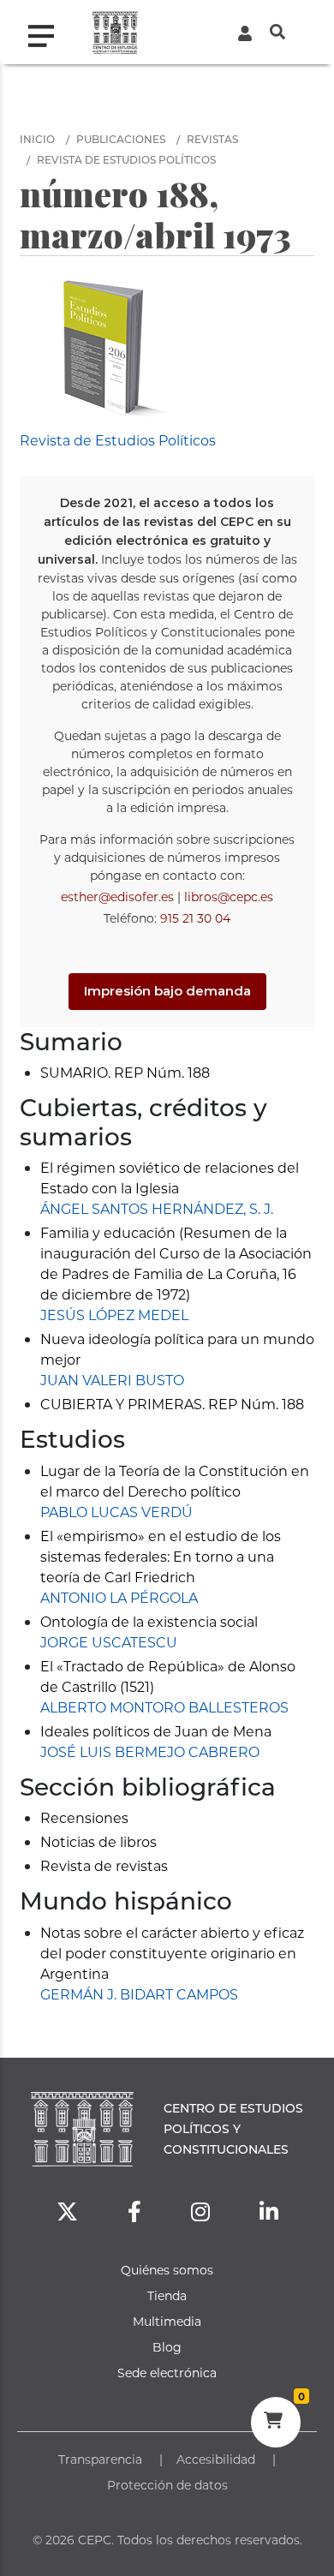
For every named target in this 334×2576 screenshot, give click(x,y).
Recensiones (84, 1817)
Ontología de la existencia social (149, 1621)
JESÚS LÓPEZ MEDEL (114, 1315)
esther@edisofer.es (117, 897)
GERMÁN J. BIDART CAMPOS (139, 1994)
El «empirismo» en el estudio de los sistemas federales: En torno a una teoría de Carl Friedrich (161, 1556)
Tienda (167, 2295)
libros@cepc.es (229, 897)
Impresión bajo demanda (167, 991)
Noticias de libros (98, 1841)
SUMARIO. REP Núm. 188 (125, 1072)
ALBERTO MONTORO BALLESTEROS (164, 1707)
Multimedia (167, 2321)
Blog (167, 2347)
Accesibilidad (216, 2459)
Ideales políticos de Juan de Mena (156, 1731)
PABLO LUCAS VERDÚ (116, 1512)
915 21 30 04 (195, 918)
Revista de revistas (104, 1865)
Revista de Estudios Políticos (126, 159)
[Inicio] (115, 32)
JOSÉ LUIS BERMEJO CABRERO (150, 1751)
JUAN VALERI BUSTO (112, 1380)
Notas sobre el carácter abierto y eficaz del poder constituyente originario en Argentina (172, 1953)
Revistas (212, 139)
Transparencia (100, 2459)
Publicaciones (121, 139)
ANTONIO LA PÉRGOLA (119, 1597)
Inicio (37, 139)
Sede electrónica (167, 2373)
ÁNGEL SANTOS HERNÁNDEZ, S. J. (157, 1208)
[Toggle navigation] (48, 32)
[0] (275, 2423)
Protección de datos (167, 2485)
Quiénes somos (167, 2270)
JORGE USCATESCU (109, 1642)
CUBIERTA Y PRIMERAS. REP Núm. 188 (172, 1404)
